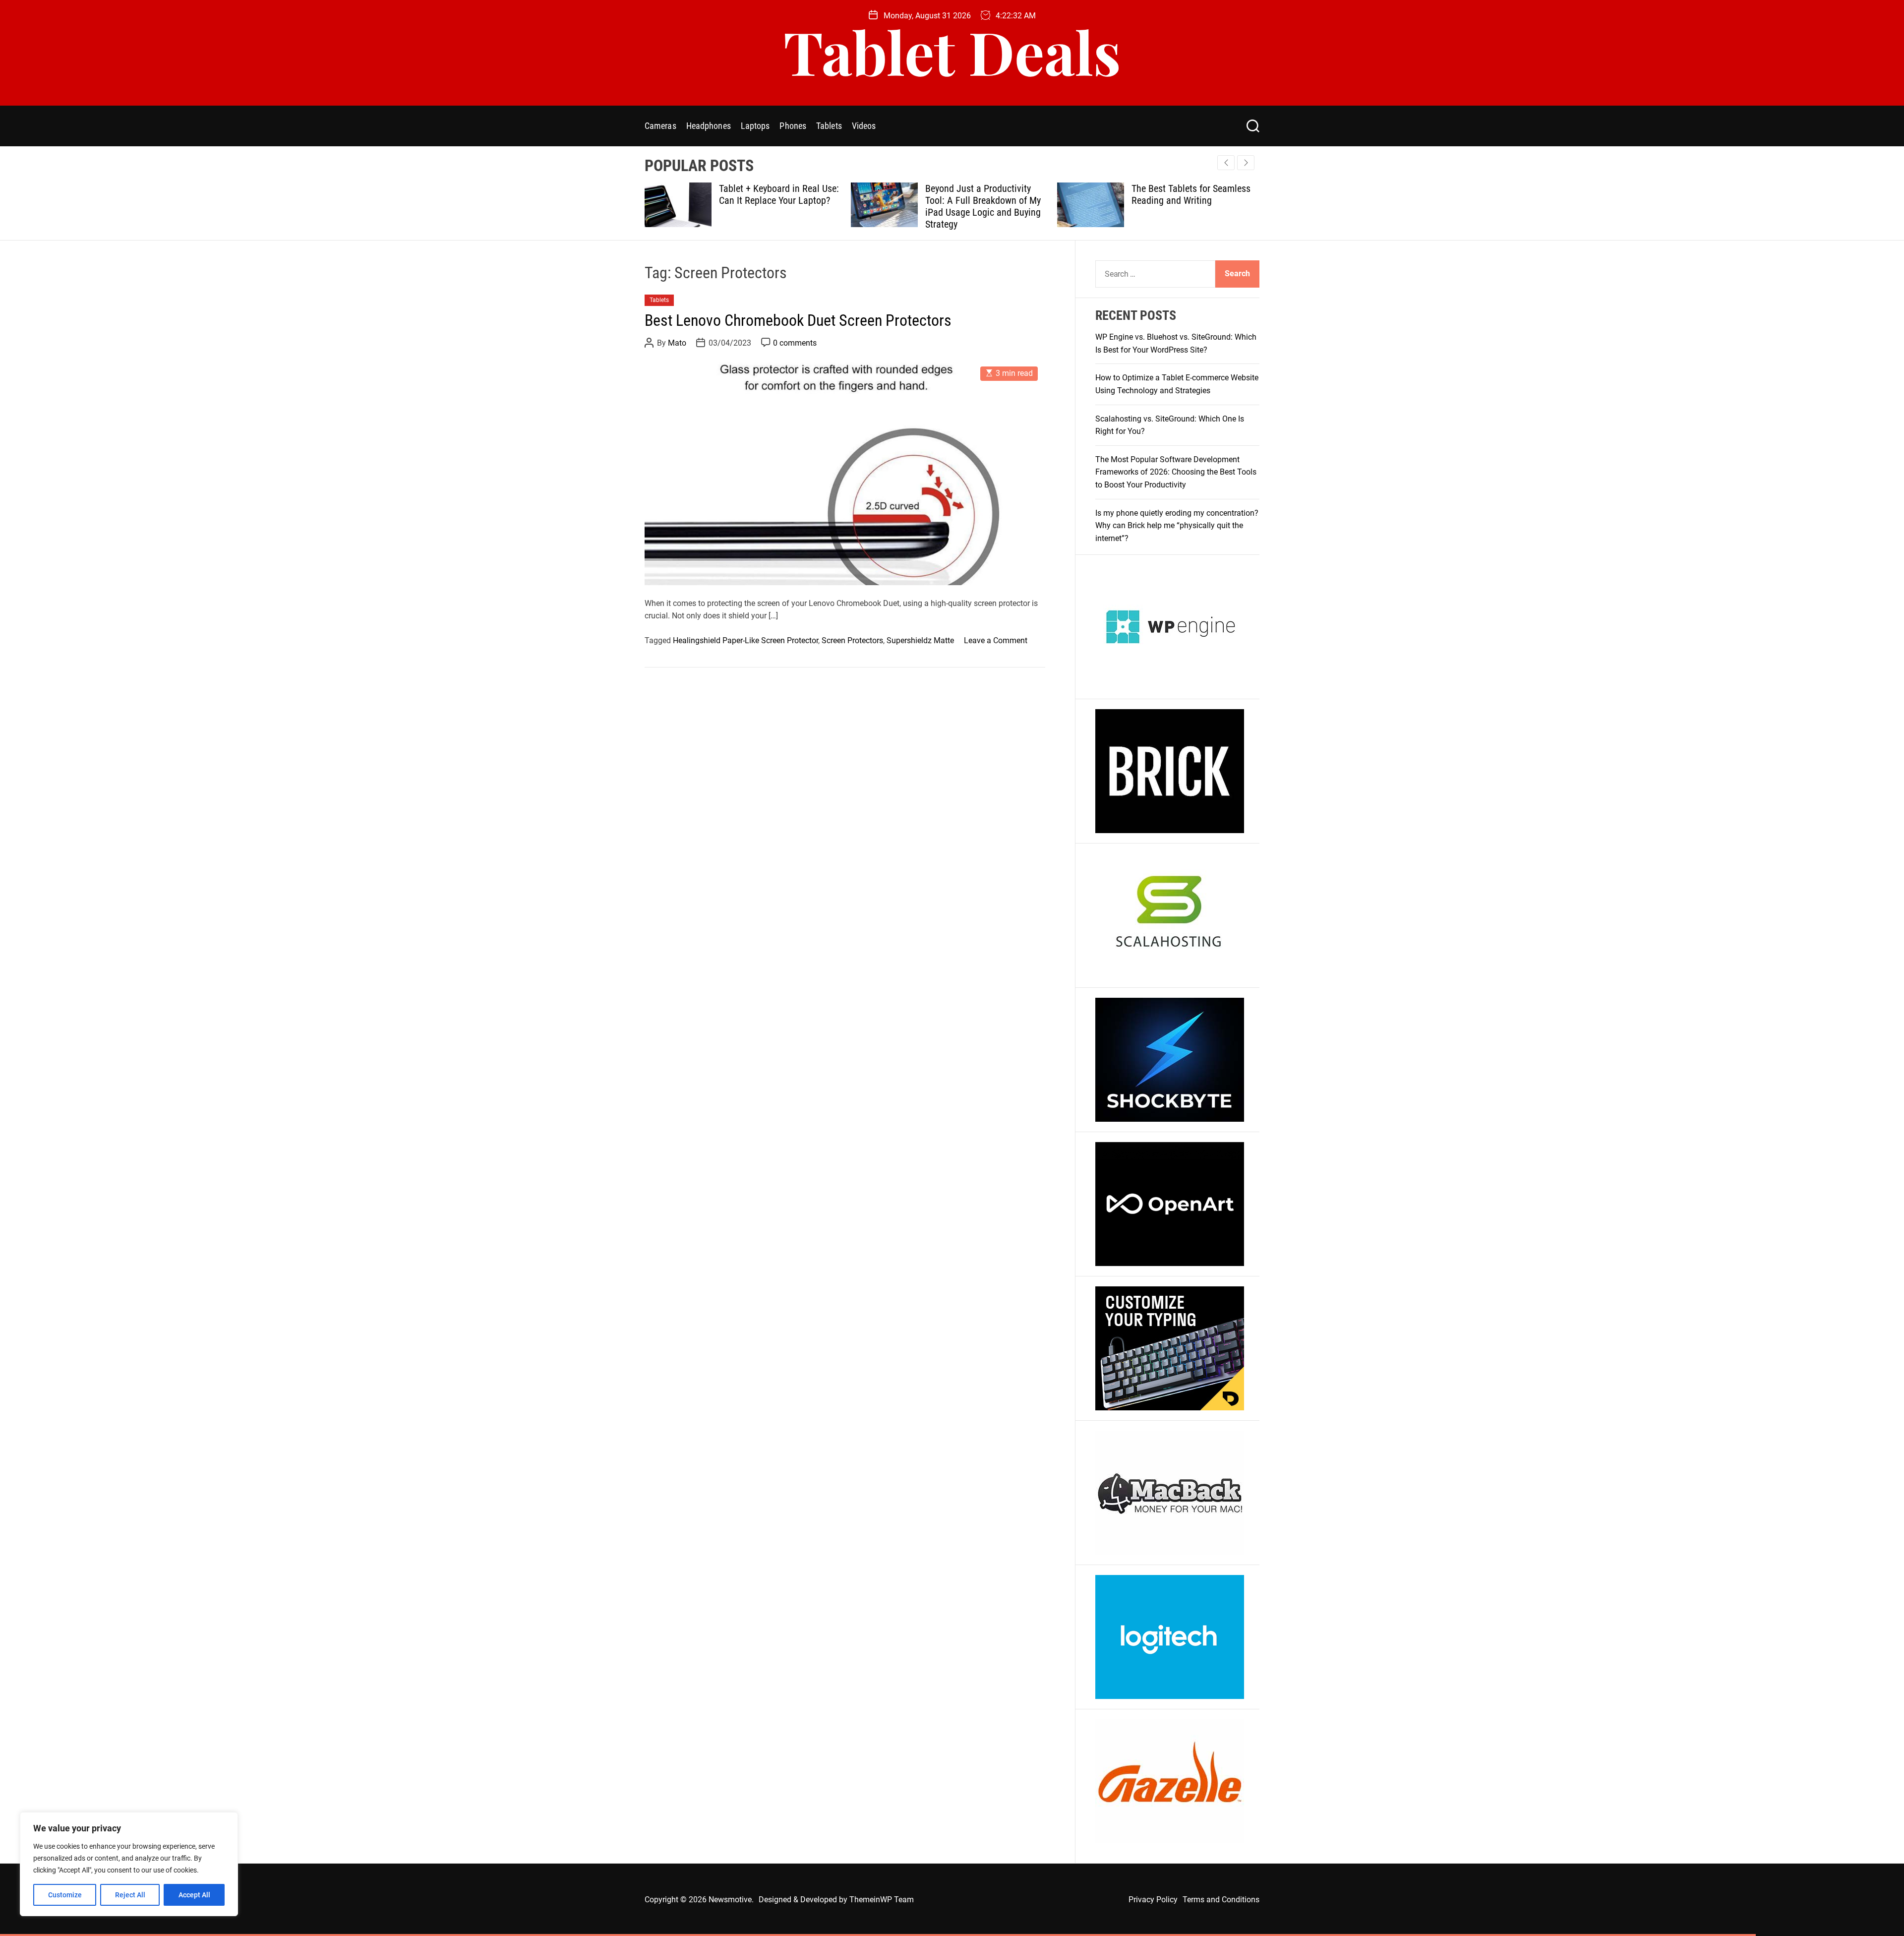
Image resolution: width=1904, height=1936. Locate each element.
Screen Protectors (852, 640)
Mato (677, 343)
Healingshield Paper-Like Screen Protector (745, 640)
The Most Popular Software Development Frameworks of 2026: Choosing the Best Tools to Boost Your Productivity (1176, 472)
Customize (65, 1895)
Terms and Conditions (1221, 1900)
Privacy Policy (1153, 1900)
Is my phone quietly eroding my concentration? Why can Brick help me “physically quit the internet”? (1177, 526)
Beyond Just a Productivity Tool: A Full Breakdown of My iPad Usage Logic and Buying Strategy (777, 206)
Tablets (829, 126)
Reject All (130, 1895)
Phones (793, 126)
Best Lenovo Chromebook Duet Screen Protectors (798, 320)
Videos (864, 126)
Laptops (755, 126)
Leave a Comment (996, 640)
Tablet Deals (952, 51)
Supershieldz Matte (920, 640)
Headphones (709, 126)
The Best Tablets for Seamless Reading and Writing (985, 194)
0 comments (795, 343)
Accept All (194, 1895)
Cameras (660, 126)
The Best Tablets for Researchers (1171, 194)
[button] (1246, 163)
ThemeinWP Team (882, 1900)
